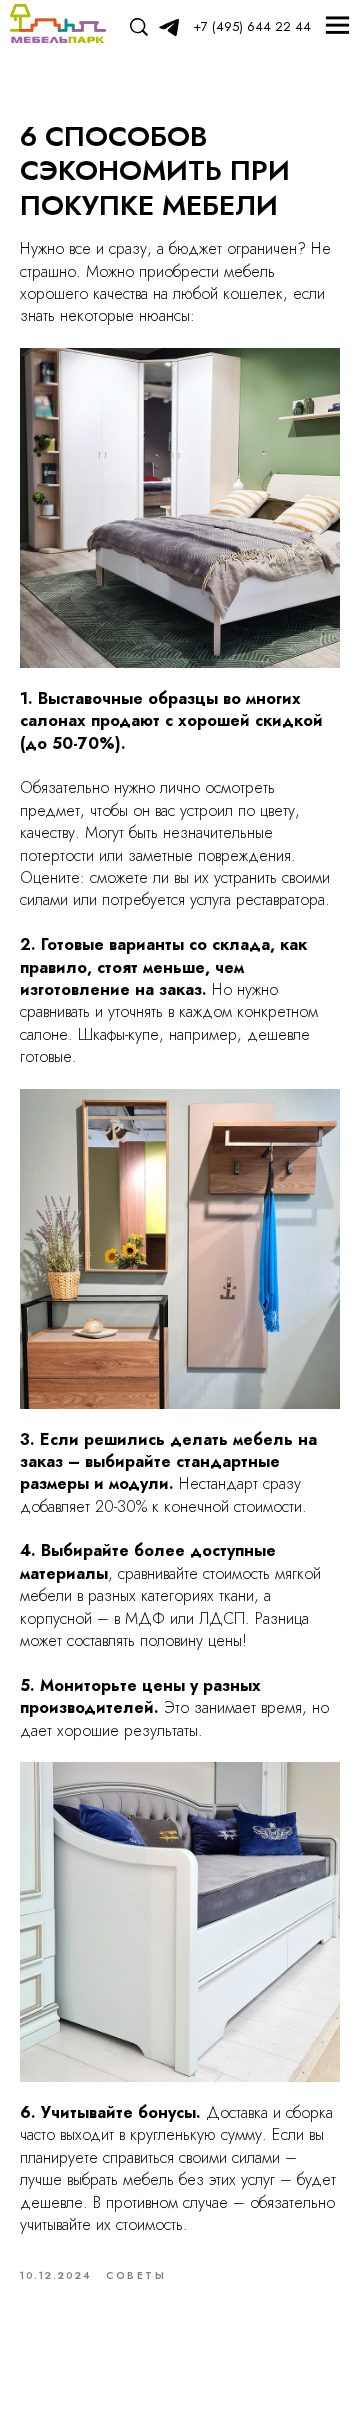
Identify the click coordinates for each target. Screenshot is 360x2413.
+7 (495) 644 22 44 (252, 26)
